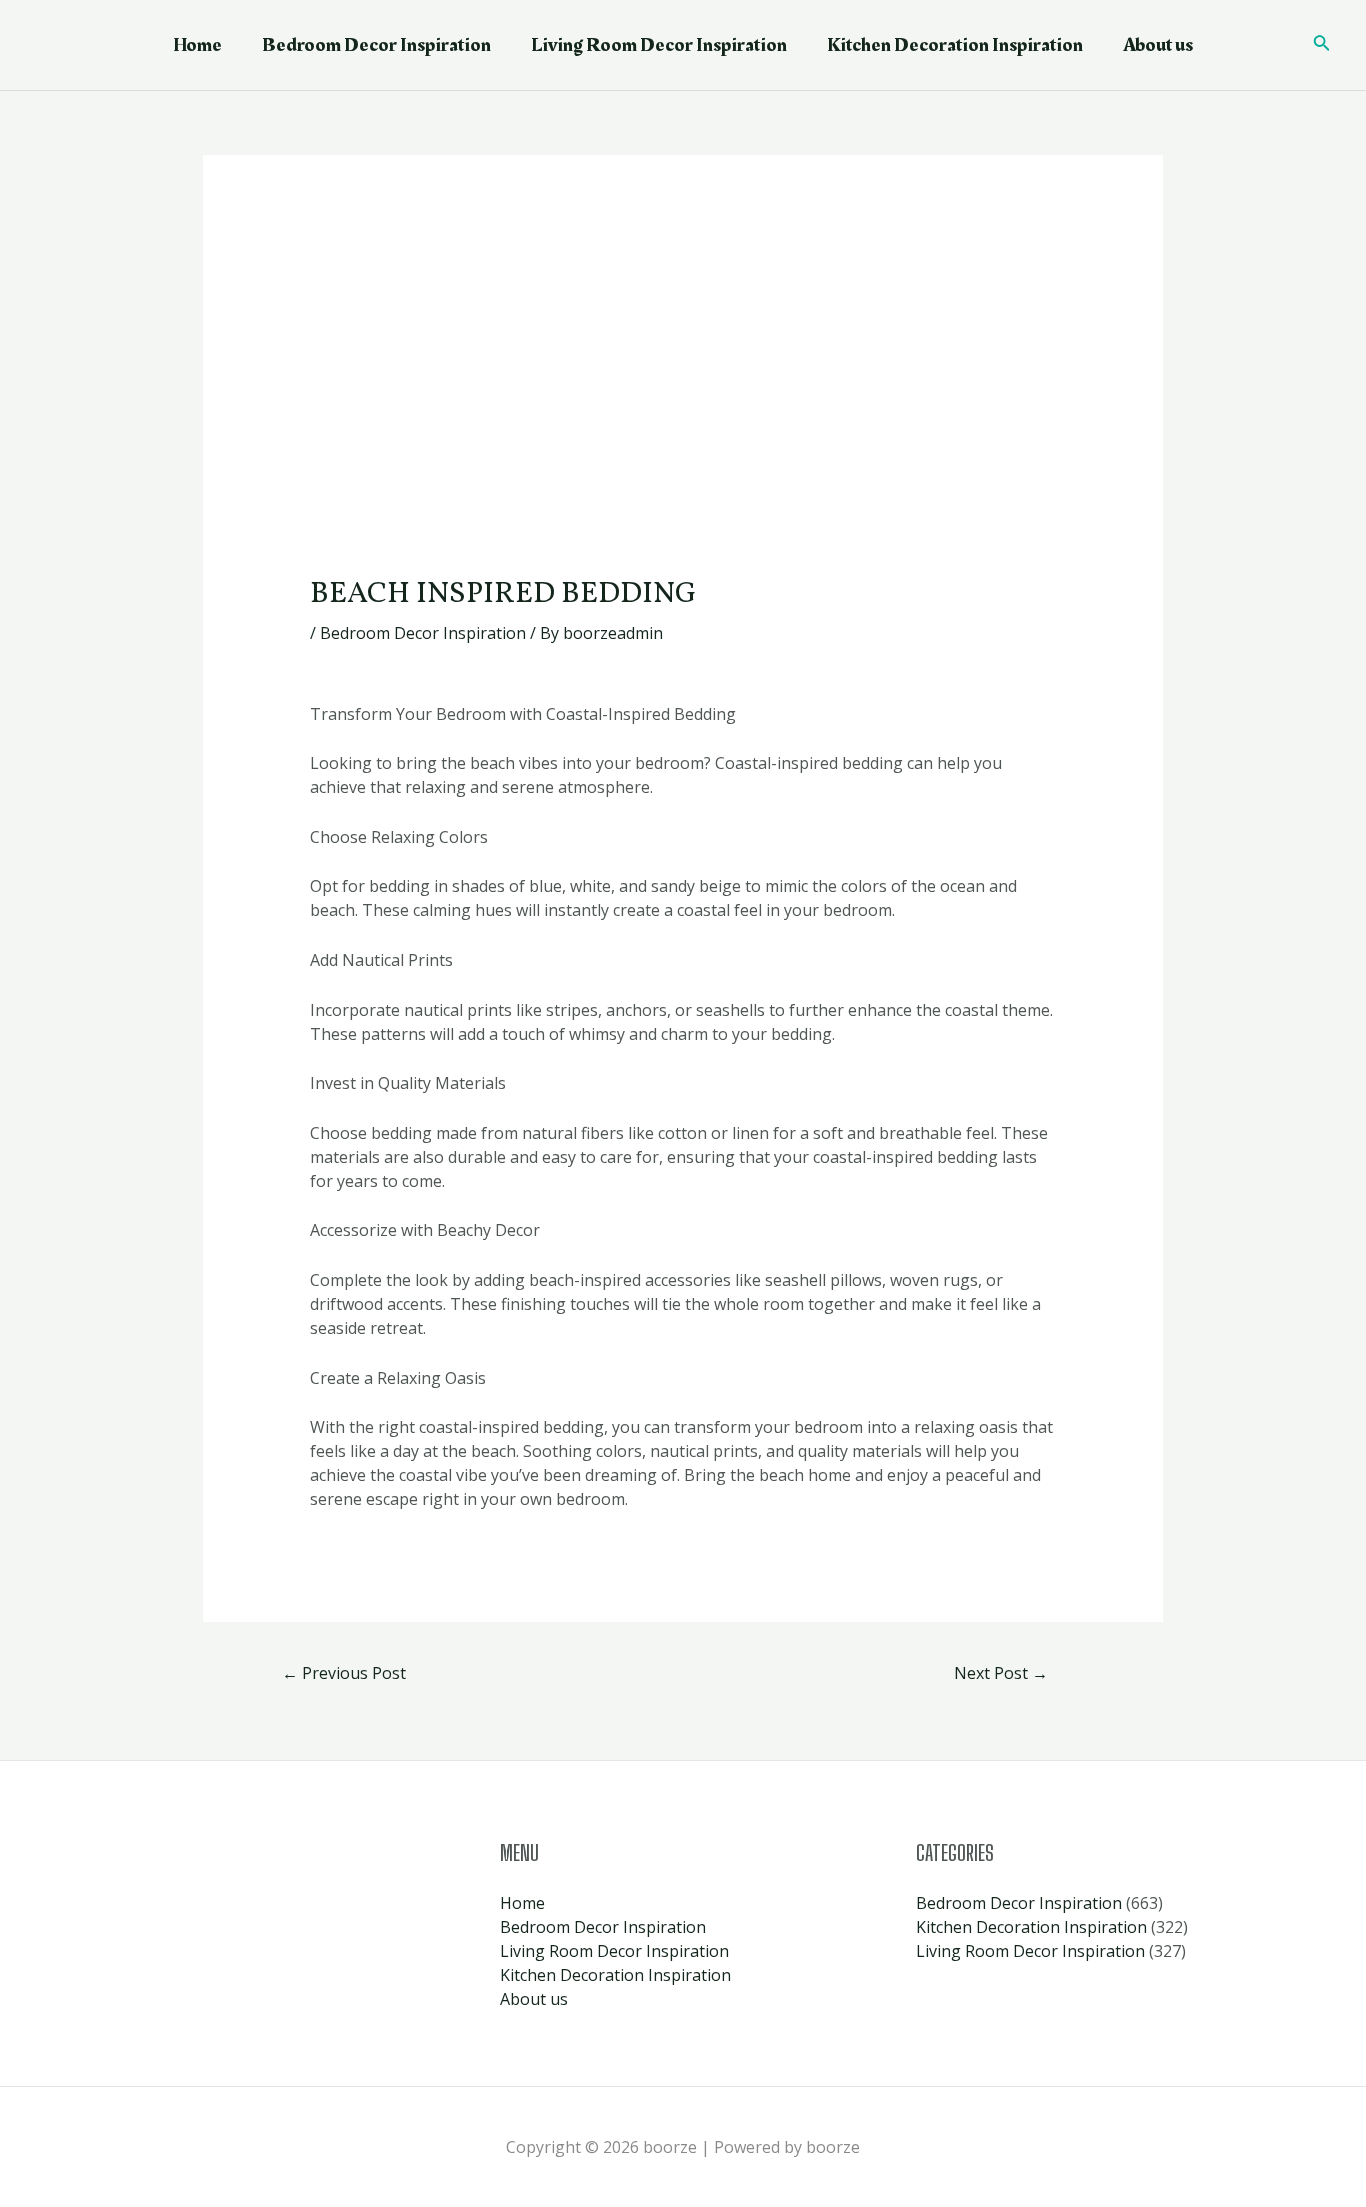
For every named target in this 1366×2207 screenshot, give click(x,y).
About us (1158, 45)
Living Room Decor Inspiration (659, 45)
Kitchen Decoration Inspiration (955, 45)
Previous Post (344, 1673)
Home (197, 45)
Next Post (1001, 1673)
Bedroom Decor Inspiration (376, 45)
